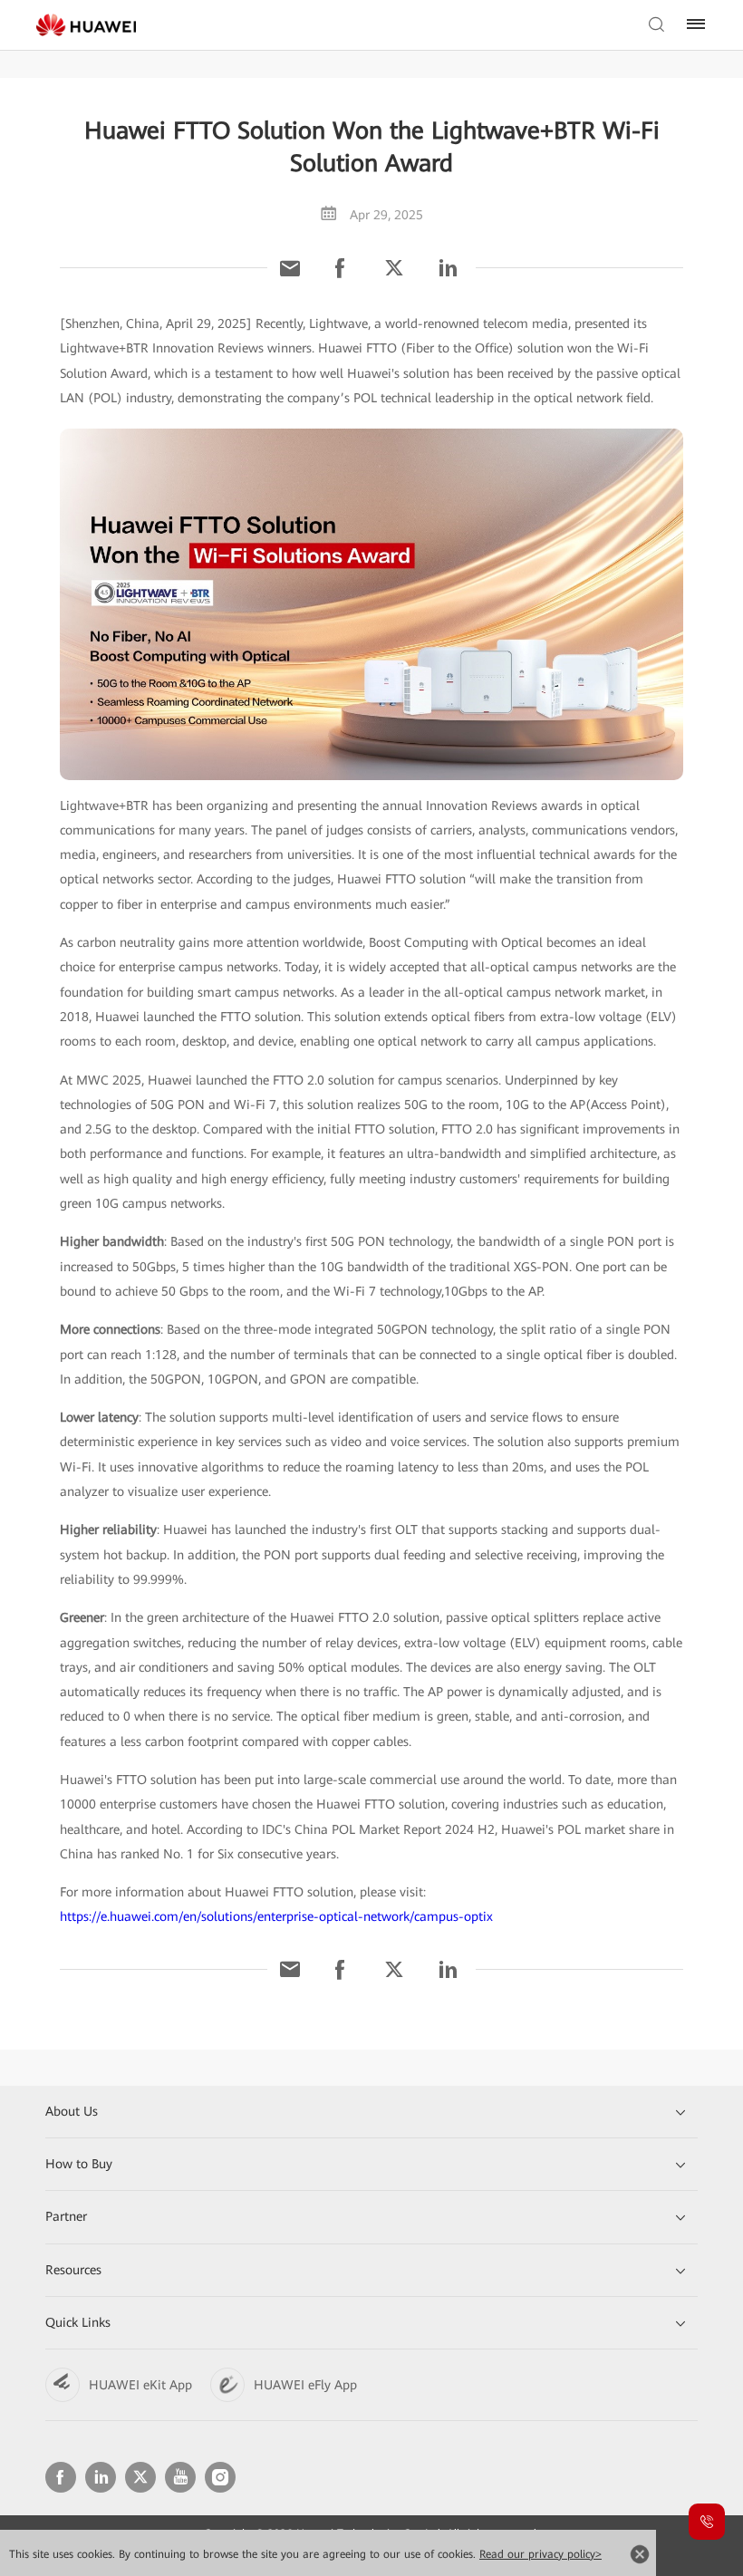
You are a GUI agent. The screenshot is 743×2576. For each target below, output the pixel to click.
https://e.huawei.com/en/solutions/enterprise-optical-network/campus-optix (276, 1916)
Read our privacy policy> (540, 2554)
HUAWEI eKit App (140, 2385)
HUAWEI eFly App (305, 2385)
